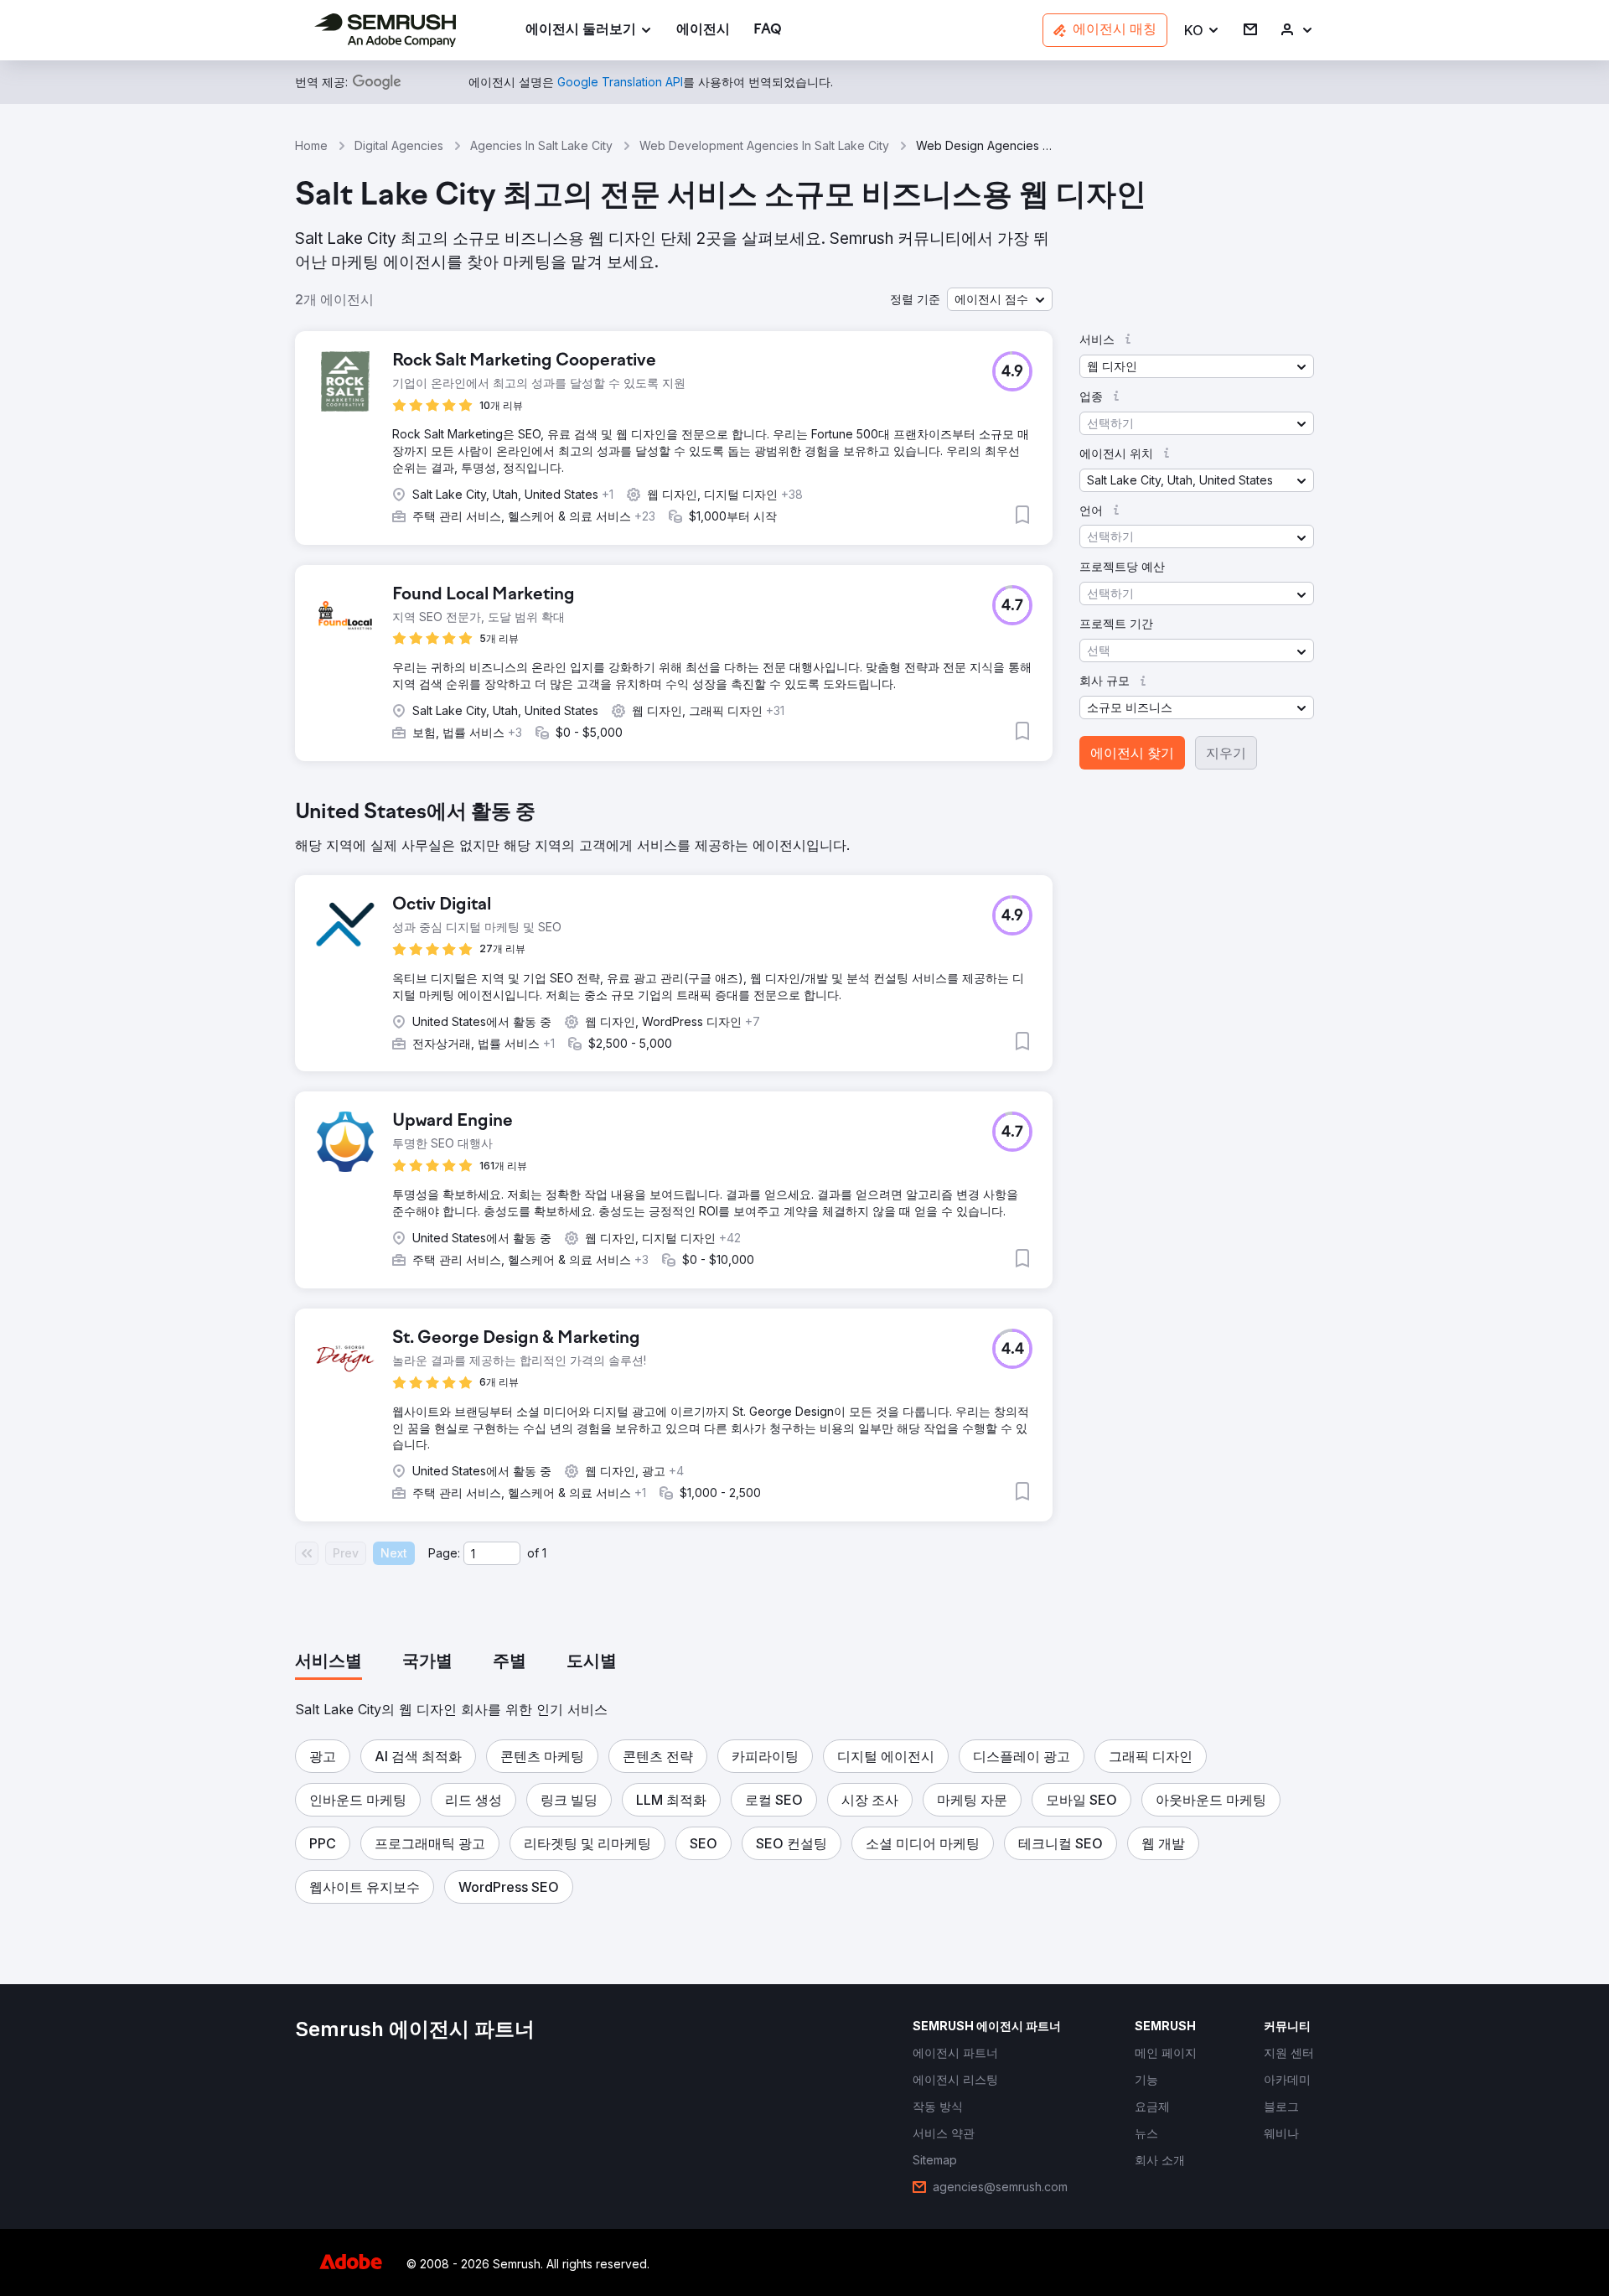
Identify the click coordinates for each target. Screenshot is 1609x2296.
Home (311, 145)
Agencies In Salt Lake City (541, 145)
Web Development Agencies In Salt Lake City (764, 145)
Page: (444, 1553)
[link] (703, 31)
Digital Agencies (399, 145)
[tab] (329, 1662)
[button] (1202, 31)
